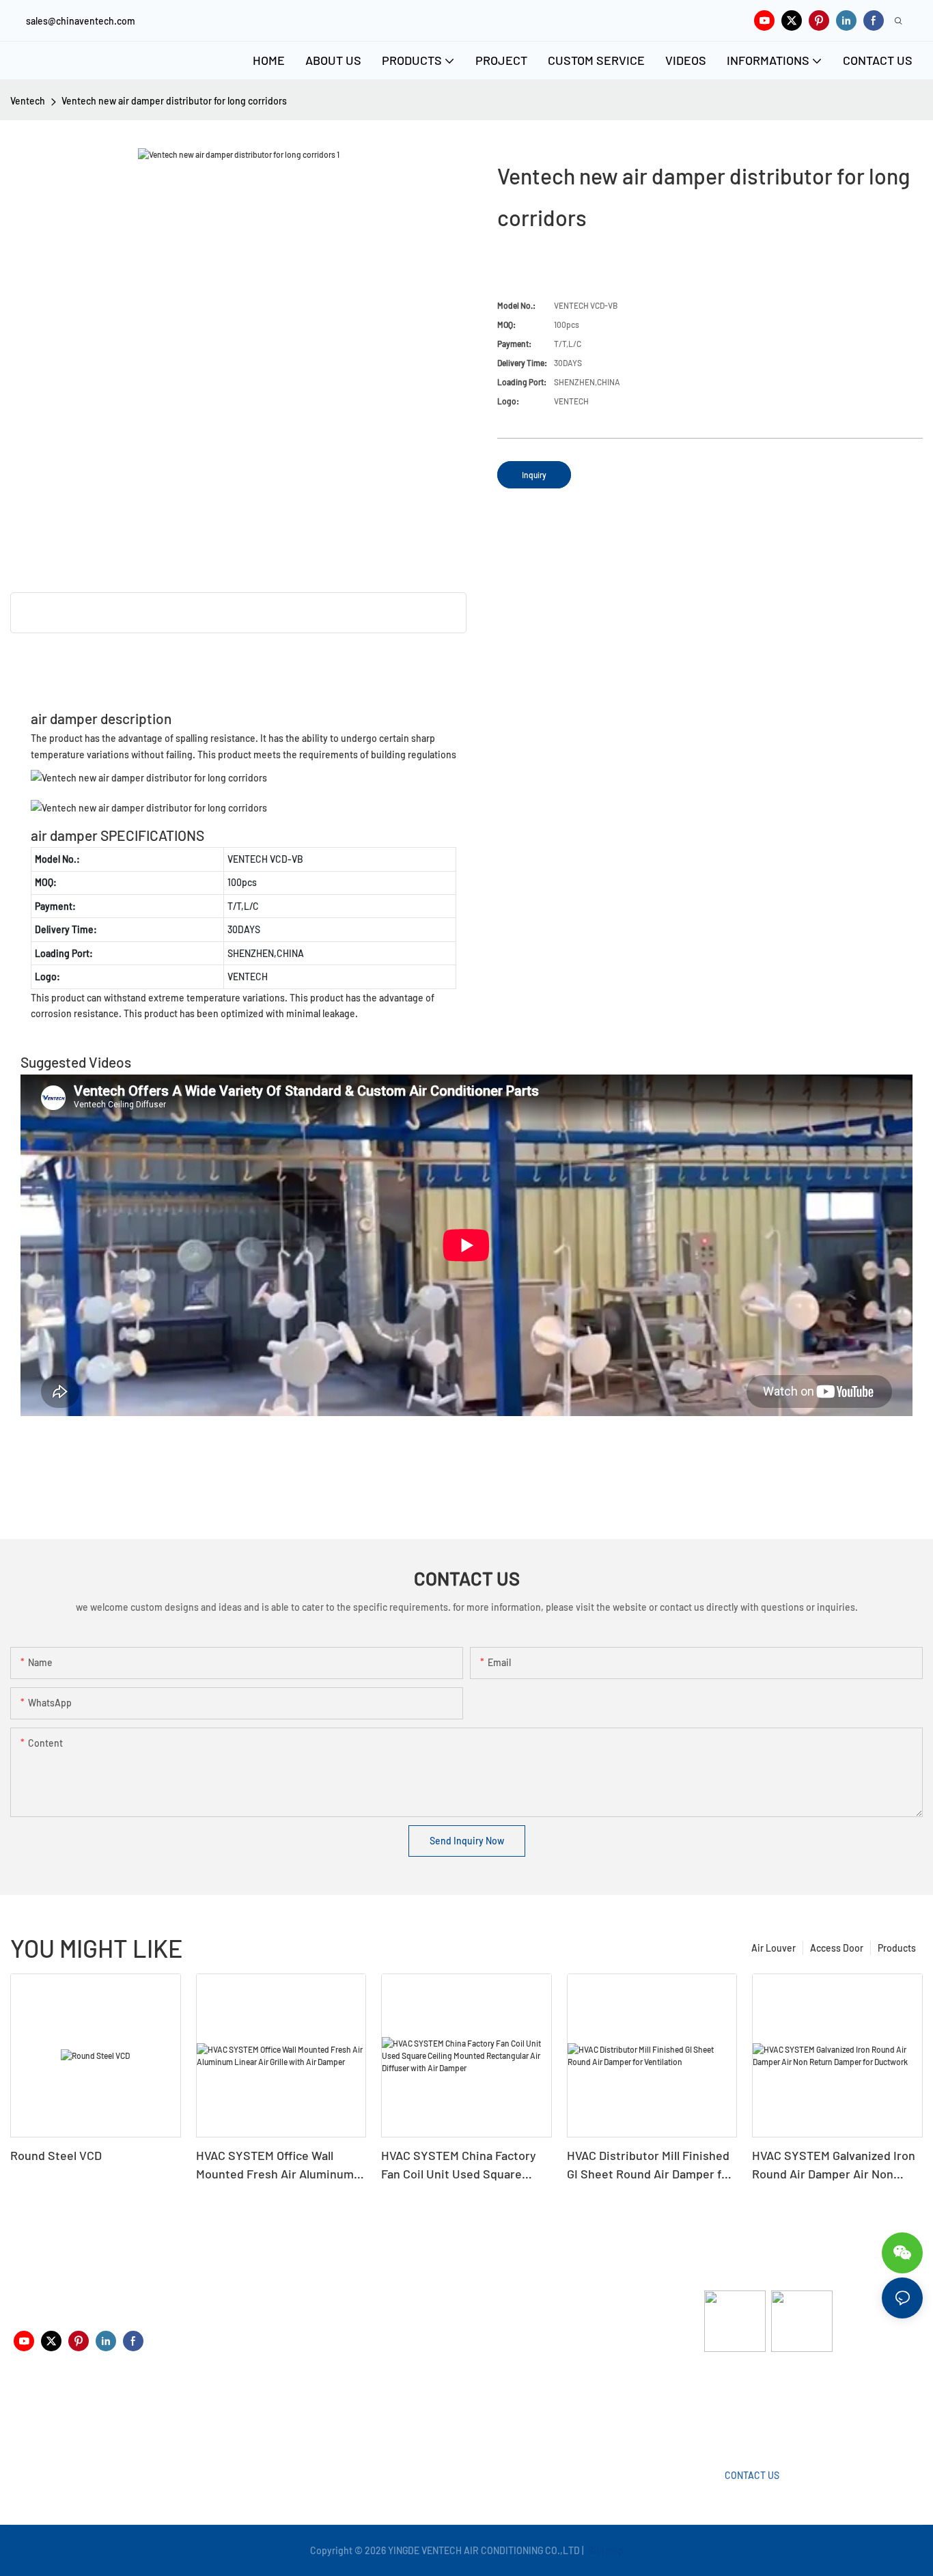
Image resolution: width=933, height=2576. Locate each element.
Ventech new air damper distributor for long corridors (174, 101)
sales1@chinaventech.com (476, 2416)
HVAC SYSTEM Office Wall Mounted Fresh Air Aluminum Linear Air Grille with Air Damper (275, 2165)
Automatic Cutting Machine (762, 2406)
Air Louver (774, 1948)
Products (897, 1948)
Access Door (837, 1948)
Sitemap (605, 2550)
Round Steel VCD (56, 2155)
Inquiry (534, 475)
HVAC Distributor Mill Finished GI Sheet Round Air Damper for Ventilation (650, 2165)
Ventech (28, 101)
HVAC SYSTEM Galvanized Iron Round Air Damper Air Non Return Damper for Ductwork (834, 2165)
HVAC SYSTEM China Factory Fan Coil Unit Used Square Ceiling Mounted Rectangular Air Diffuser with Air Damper (459, 2165)
